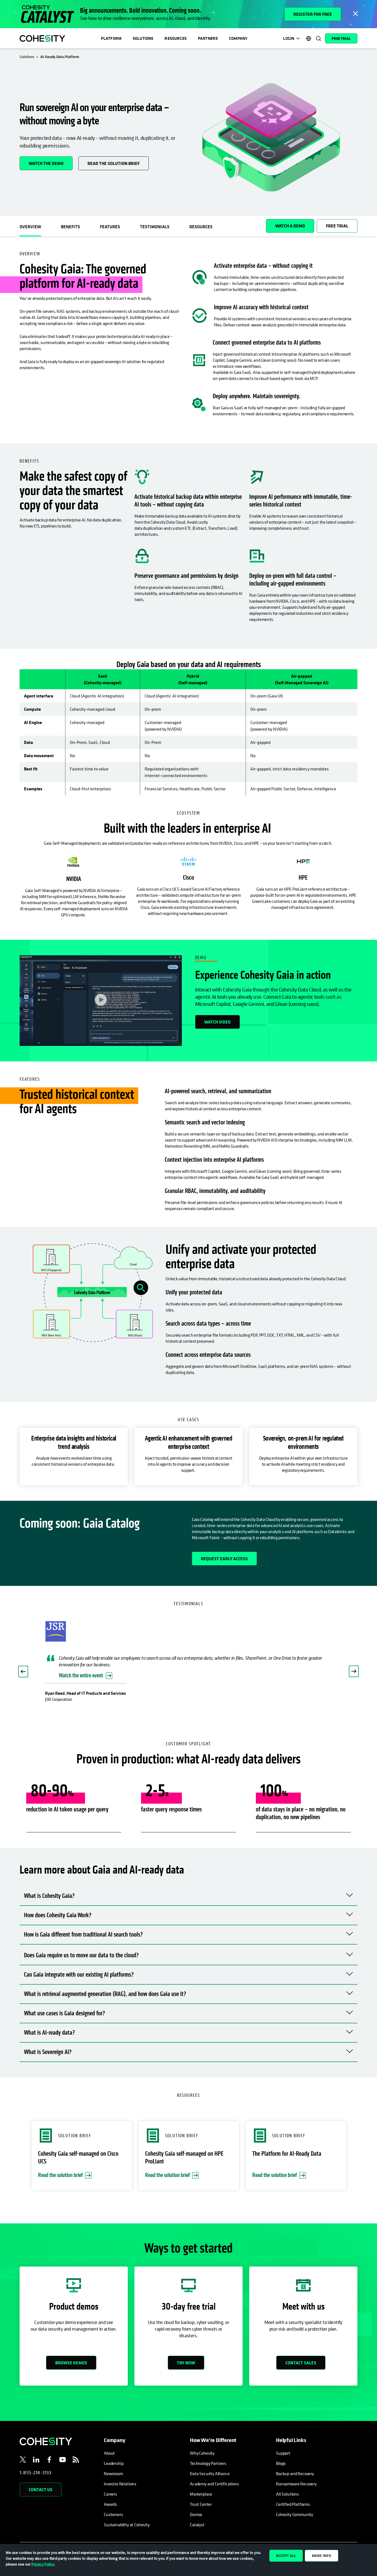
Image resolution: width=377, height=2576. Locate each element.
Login (289, 38)
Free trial (337, 226)
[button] (23, 1672)
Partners (208, 38)
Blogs (281, 2463)
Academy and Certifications (214, 2484)
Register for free (313, 14)
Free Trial (341, 38)
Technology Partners (208, 2463)
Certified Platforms (293, 2504)
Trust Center (201, 2504)
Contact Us (41, 2490)
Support (283, 2453)
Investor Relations (120, 2484)
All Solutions (287, 2494)
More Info (322, 2556)
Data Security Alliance (210, 2473)
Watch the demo (46, 163)
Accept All (286, 2556)
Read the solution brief (114, 163)
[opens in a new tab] (23, 2460)
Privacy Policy (43, 2564)
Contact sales (301, 2363)
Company (238, 38)
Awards (110, 2504)
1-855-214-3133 (36, 2473)
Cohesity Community (294, 2514)
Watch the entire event (81, 1676)
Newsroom (113, 2473)
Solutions (143, 38)
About (109, 2453)
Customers (113, 2514)
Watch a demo (290, 226)
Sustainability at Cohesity (127, 2525)
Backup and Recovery (295, 2473)
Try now (186, 2363)
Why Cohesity (202, 2453)
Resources (175, 38)
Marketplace (201, 2494)
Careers (110, 2494)
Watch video (217, 1022)
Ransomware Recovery (296, 2484)
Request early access (224, 1559)
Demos (196, 2514)
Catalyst (197, 2525)
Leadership (114, 2463)
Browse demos (71, 2363)
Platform (111, 38)
